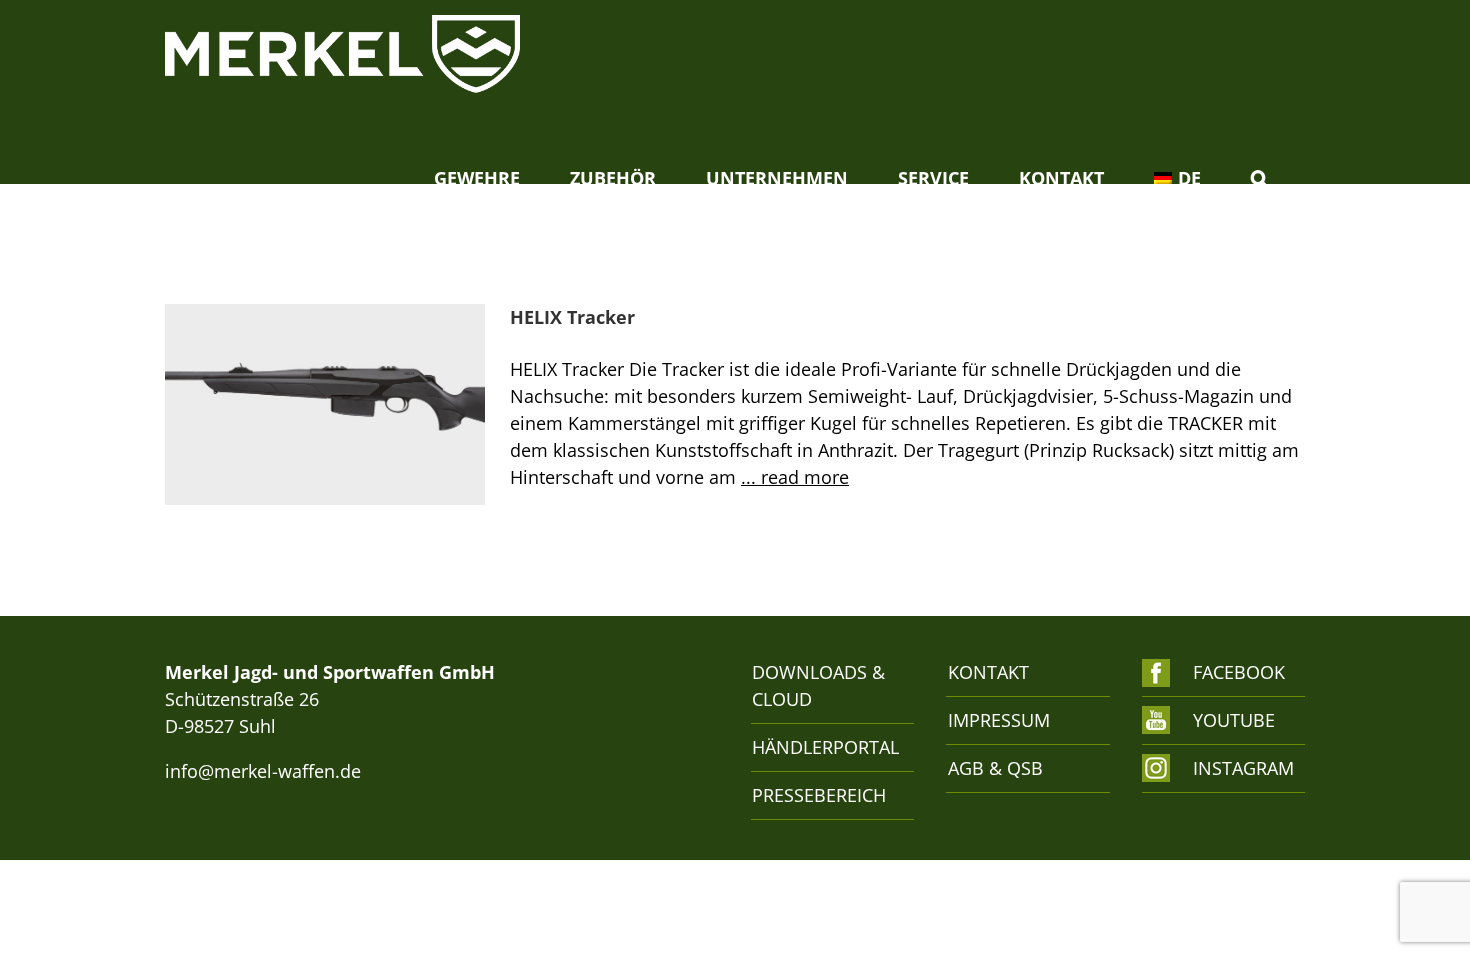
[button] (1259, 178)
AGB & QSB (995, 768)
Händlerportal (822, 747)
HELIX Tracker (572, 317)
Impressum (999, 720)
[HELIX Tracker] (325, 405)
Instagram (1238, 768)
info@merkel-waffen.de (263, 771)
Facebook (1238, 672)
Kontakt (988, 672)
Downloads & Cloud (818, 685)
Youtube (1234, 720)
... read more (795, 477)
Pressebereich (819, 795)
